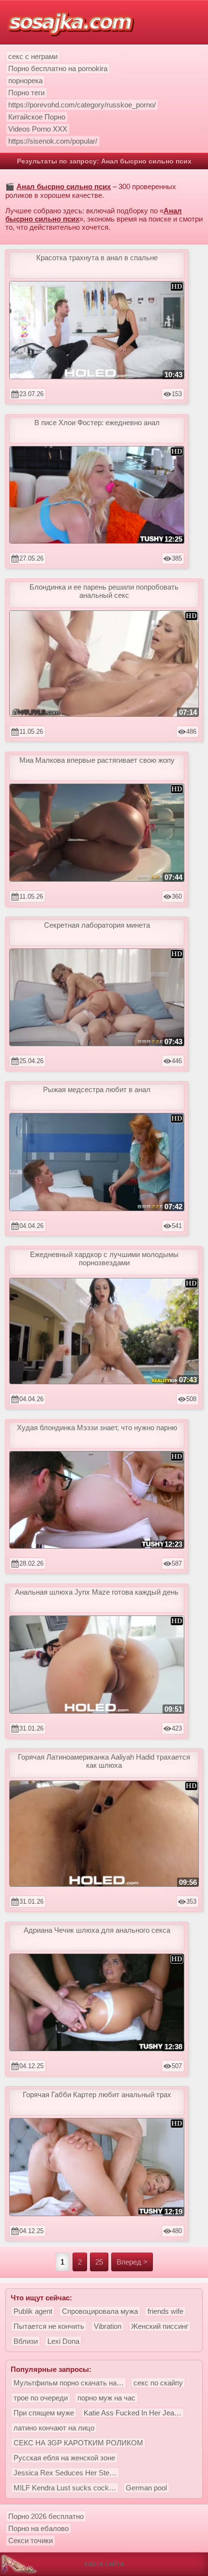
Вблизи (26, 2341)
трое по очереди (41, 2398)
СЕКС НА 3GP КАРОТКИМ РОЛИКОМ (78, 2443)
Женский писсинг (160, 2326)
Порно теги (26, 93)
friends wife (165, 2311)
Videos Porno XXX (38, 129)
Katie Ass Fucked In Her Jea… (133, 2413)
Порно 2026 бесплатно (46, 2516)
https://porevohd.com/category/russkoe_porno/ (82, 105)
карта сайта (104, 2563)
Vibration (108, 2326)
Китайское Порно (37, 117)
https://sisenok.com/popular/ (53, 141)
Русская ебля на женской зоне (64, 2458)
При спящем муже (44, 2413)
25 (99, 2262)
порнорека (25, 81)
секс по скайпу (158, 2383)
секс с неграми (33, 56)
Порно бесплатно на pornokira (58, 68)
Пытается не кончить (49, 2326)
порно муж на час (106, 2398)
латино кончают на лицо (54, 2428)
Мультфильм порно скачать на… (69, 2383)
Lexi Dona (63, 2341)
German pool (146, 2488)
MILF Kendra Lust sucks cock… (65, 2488)
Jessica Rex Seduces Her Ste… (65, 2473)
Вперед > (132, 2262)
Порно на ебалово (38, 2528)
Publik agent (33, 2311)
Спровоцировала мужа (100, 2311)
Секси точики (30, 2540)
